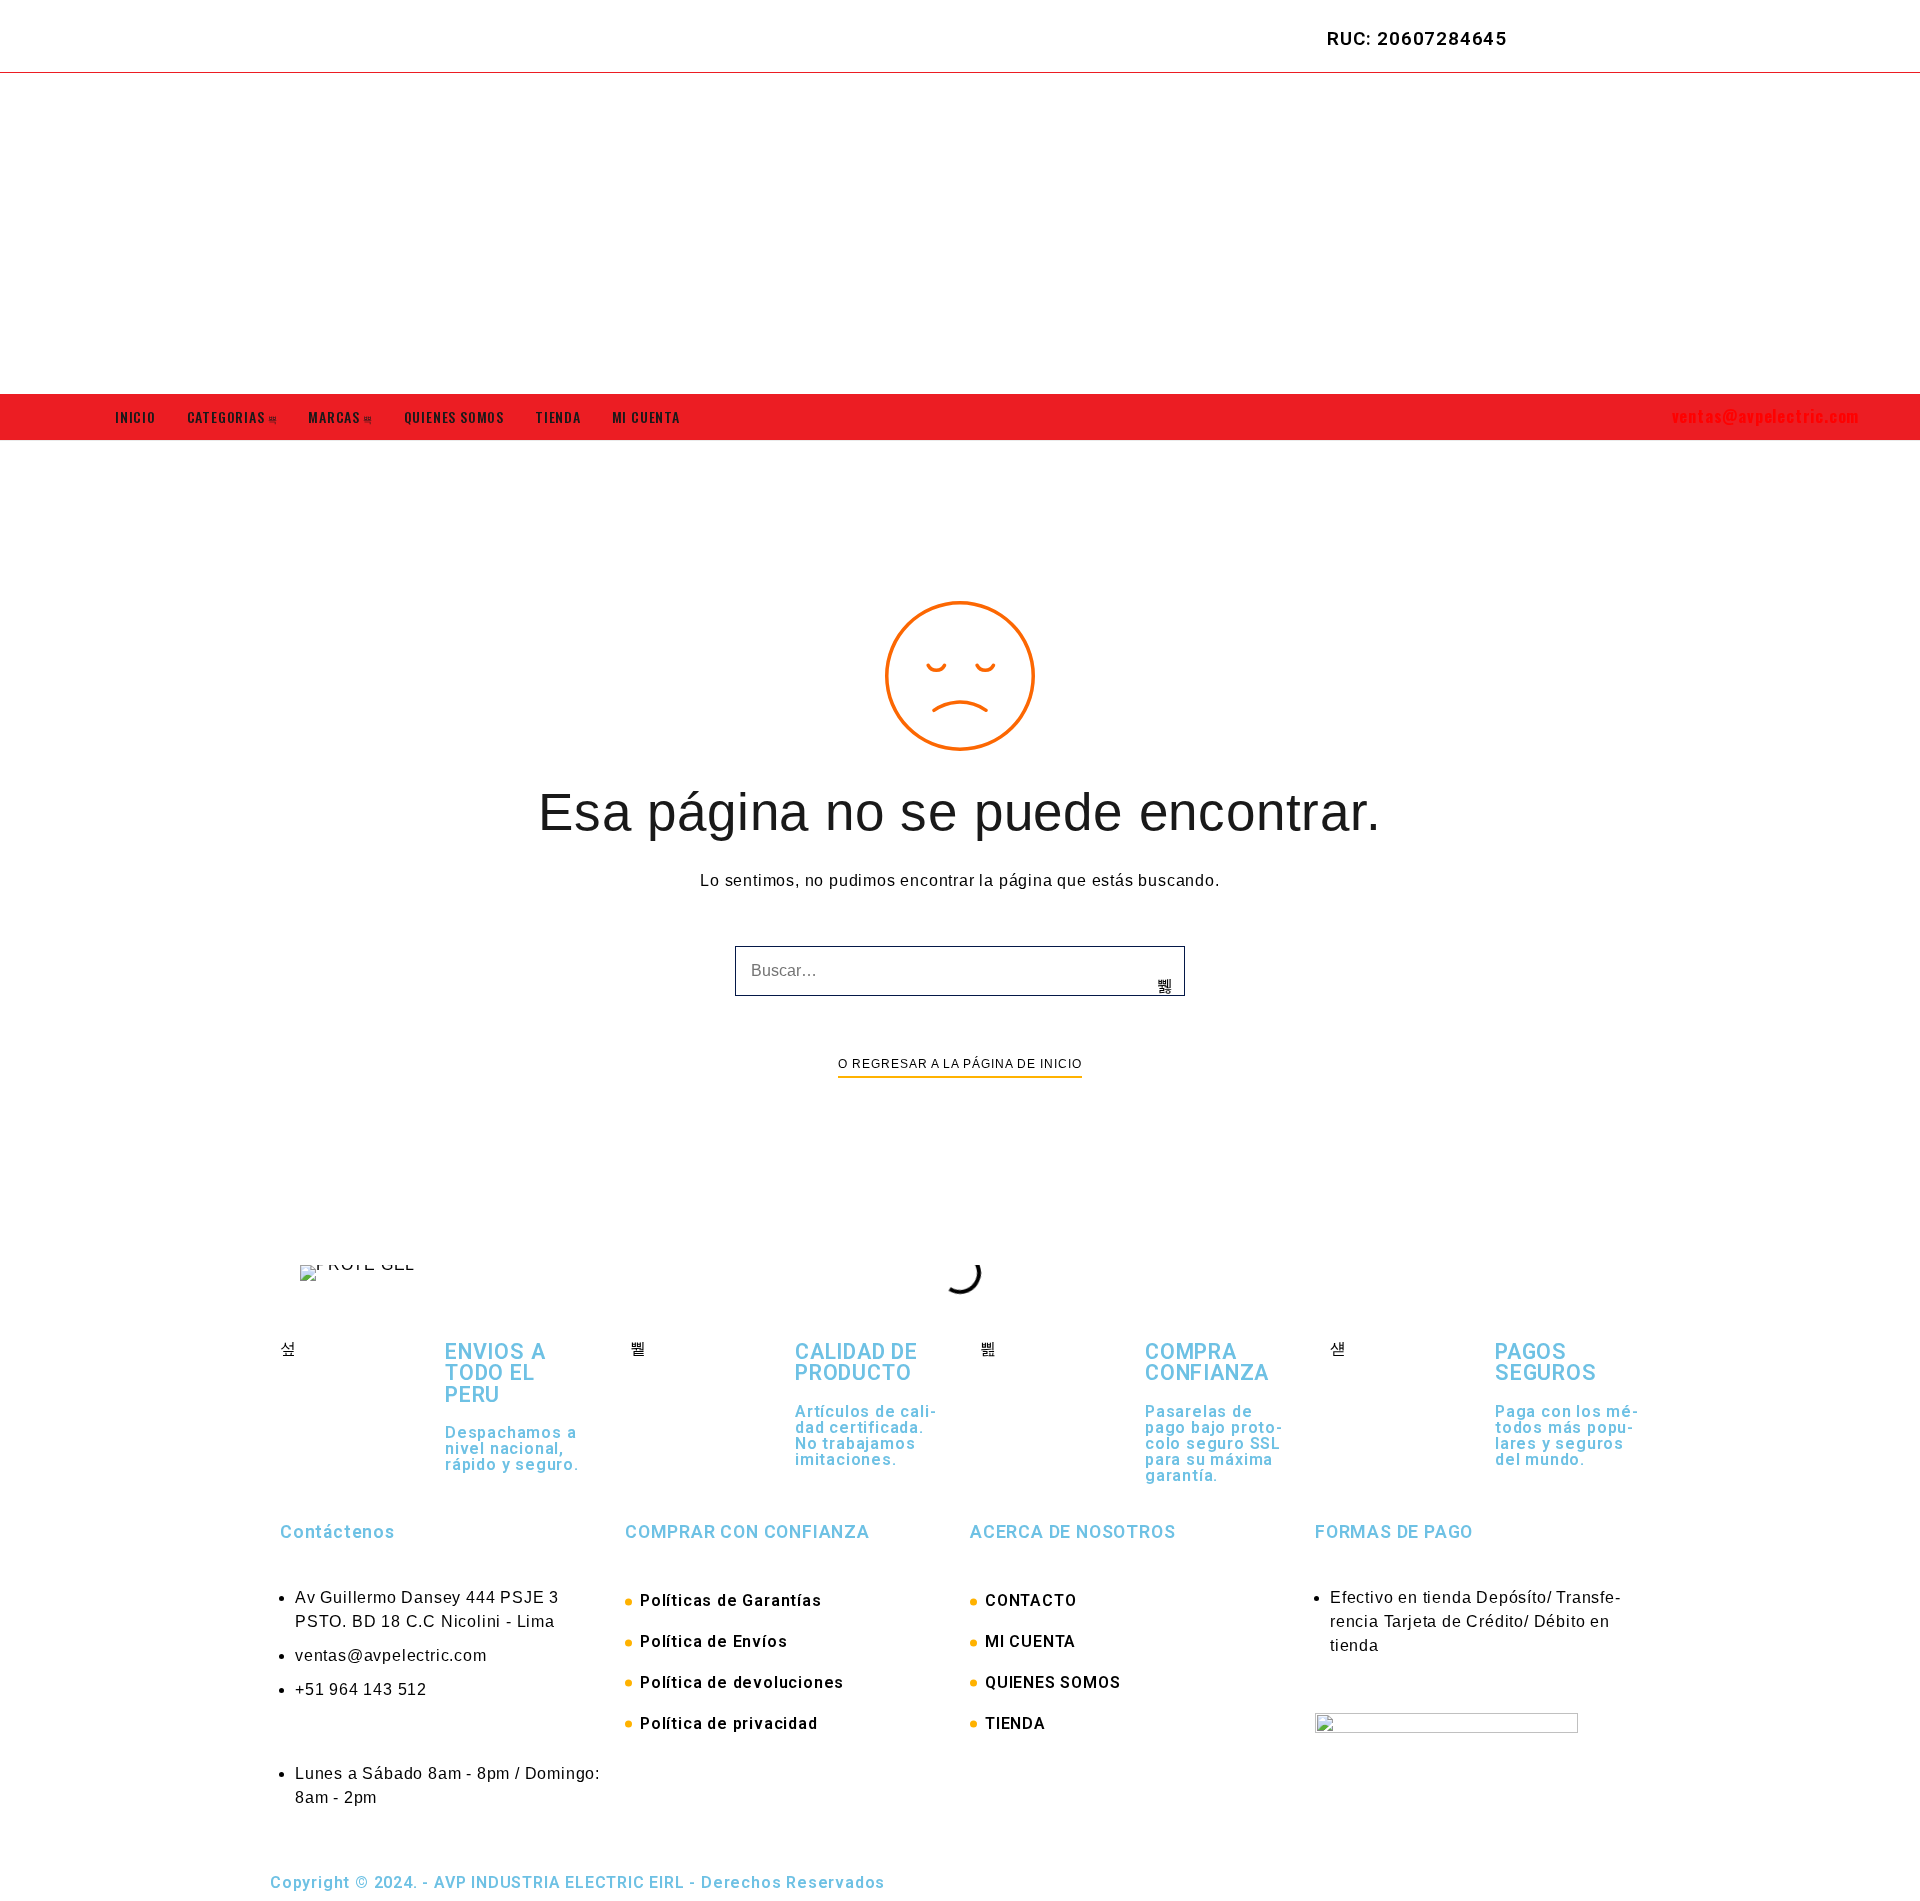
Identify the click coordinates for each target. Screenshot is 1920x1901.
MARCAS (334, 416)
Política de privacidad (729, 1723)
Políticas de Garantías (731, 1600)
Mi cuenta (646, 416)
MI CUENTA (1030, 1641)
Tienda (558, 416)
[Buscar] (1165, 986)
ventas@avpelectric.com (1766, 416)
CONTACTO (1030, 1600)
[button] (310, 1272)
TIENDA (1015, 1723)
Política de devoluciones (742, 1682)
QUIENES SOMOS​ (454, 416)
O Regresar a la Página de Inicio (960, 1064)
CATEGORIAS (226, 416)
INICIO (135, 416)
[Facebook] (1728, 35)
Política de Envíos (713, 1641)
